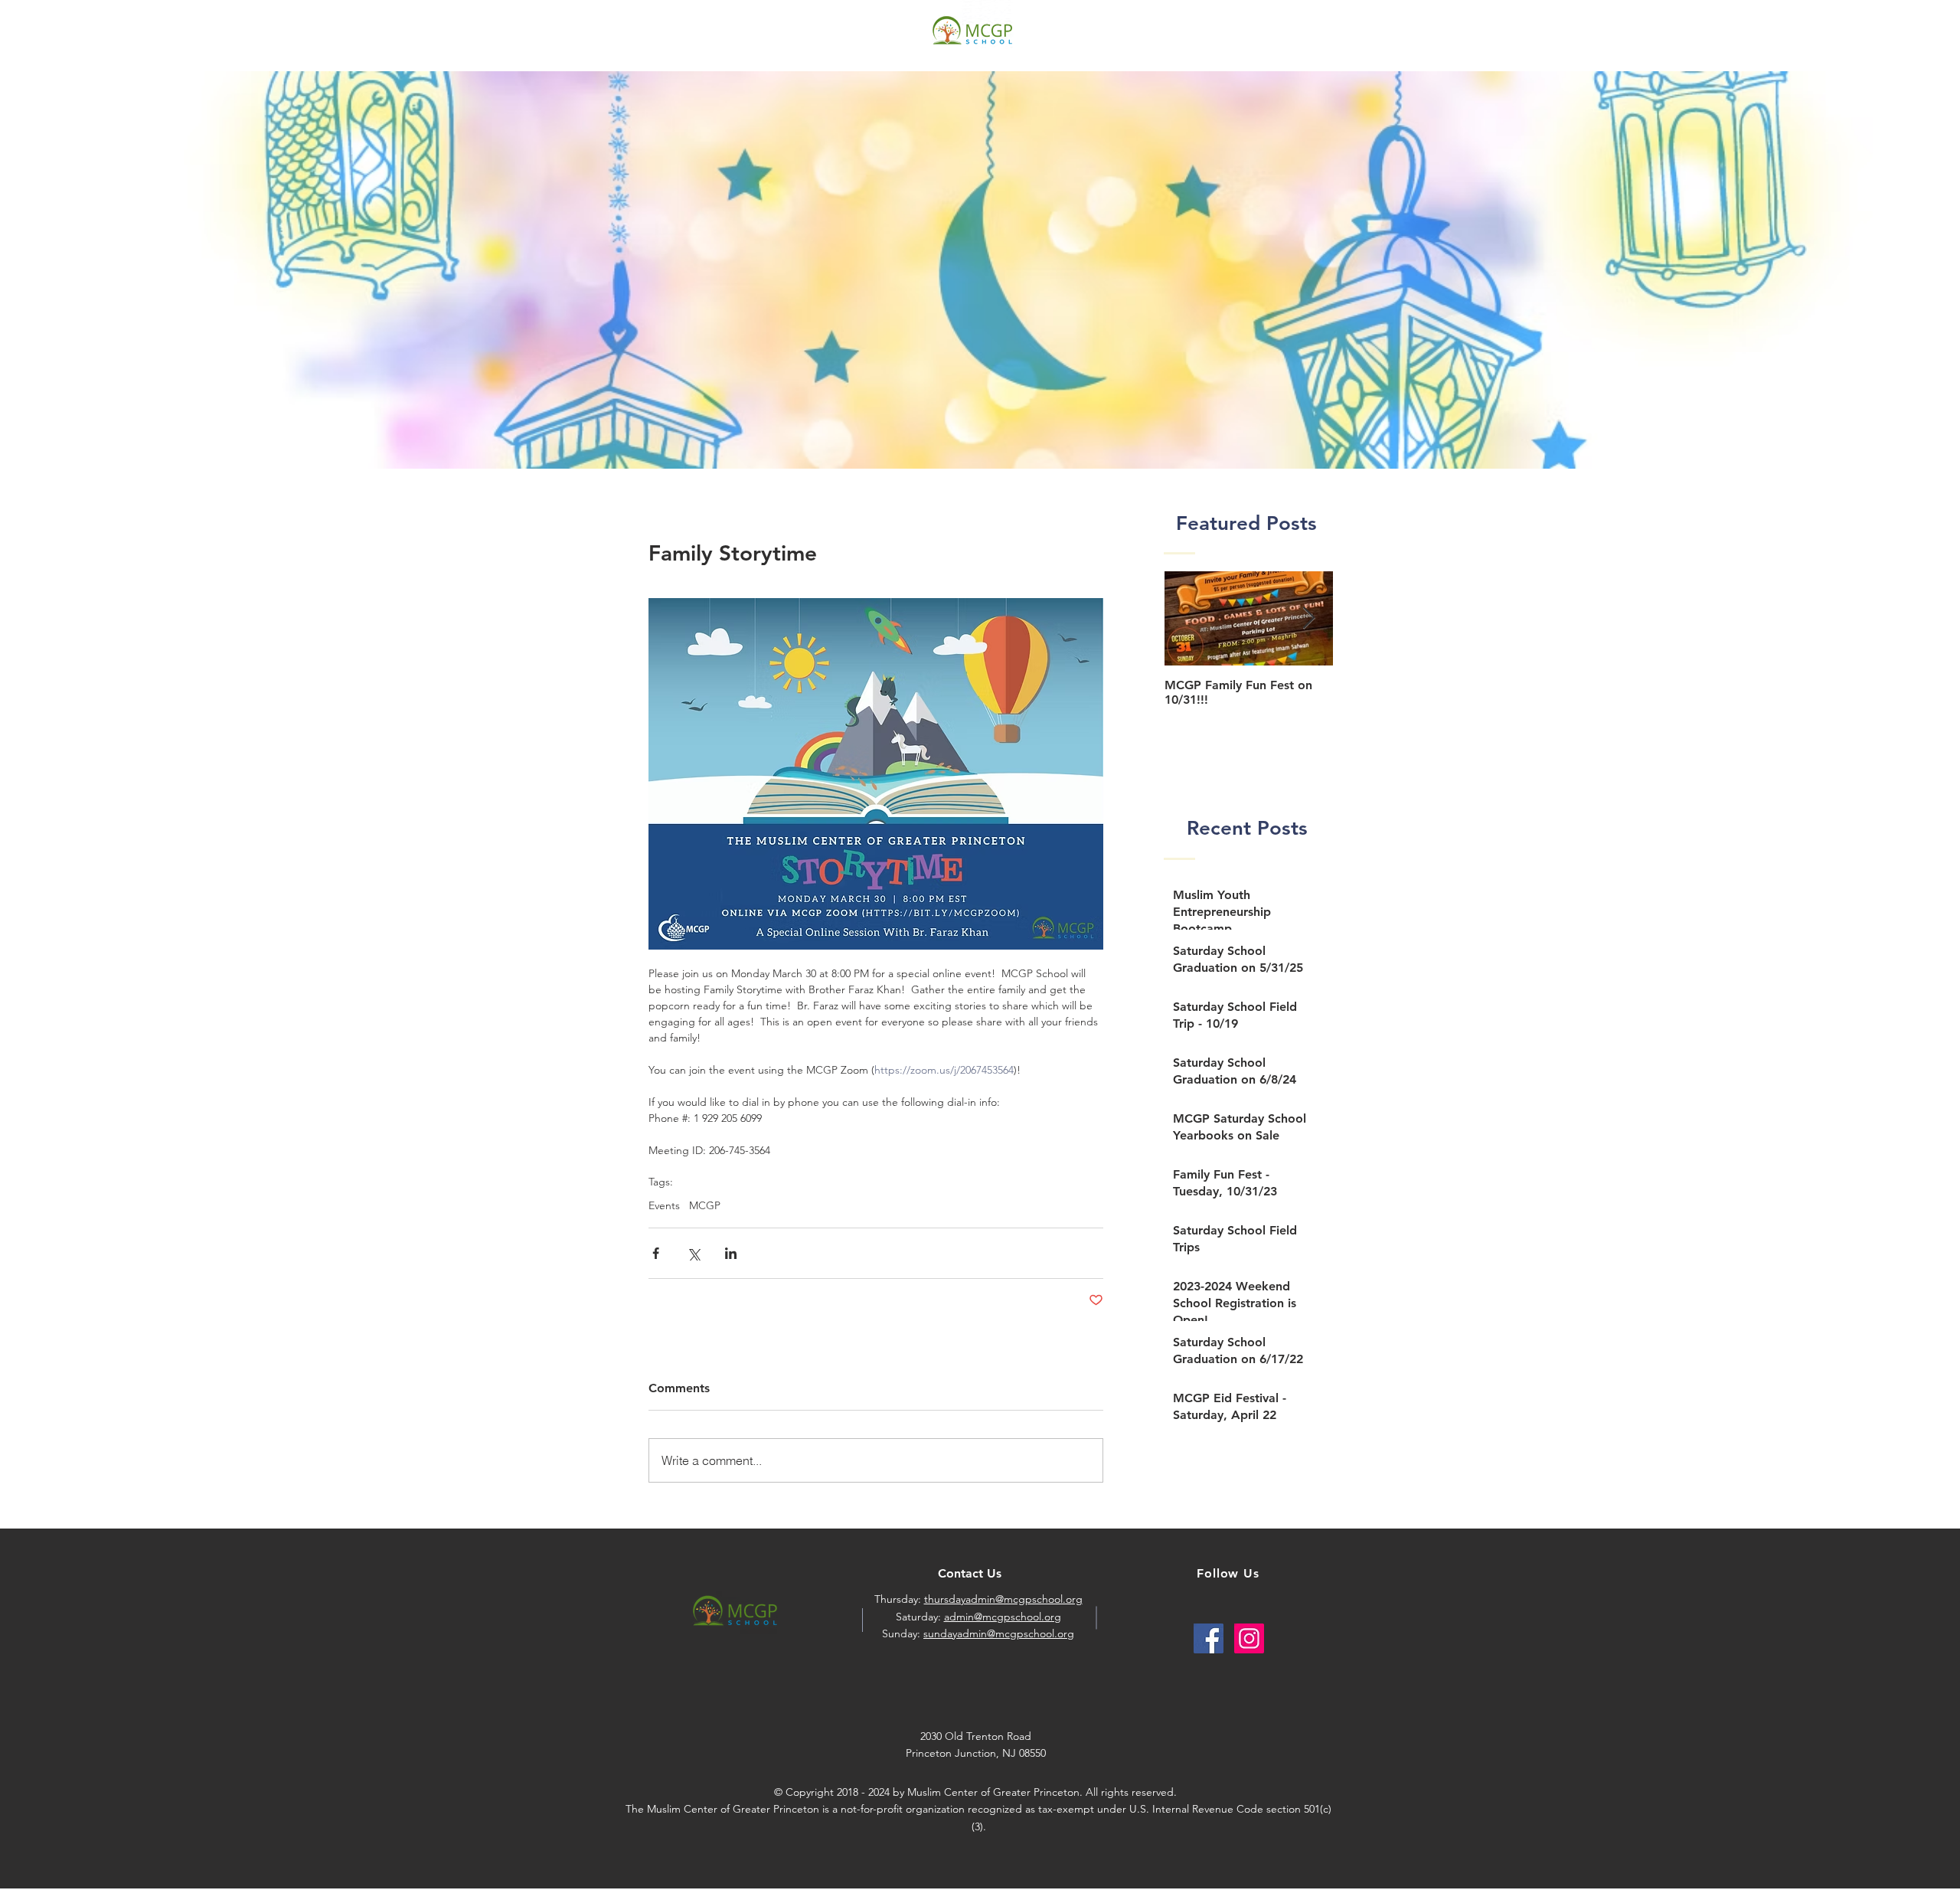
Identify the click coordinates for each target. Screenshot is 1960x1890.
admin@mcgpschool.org (1003, 1617)
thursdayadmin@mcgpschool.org (1003, 1599)
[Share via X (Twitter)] (693, 1253)
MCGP (705, 1206)
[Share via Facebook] (656, 1253)
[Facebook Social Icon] (1209, 1638)
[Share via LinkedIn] (731, 1253)
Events (664, 1206)
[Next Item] (1308, 619)
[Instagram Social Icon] (1249, 1638)
